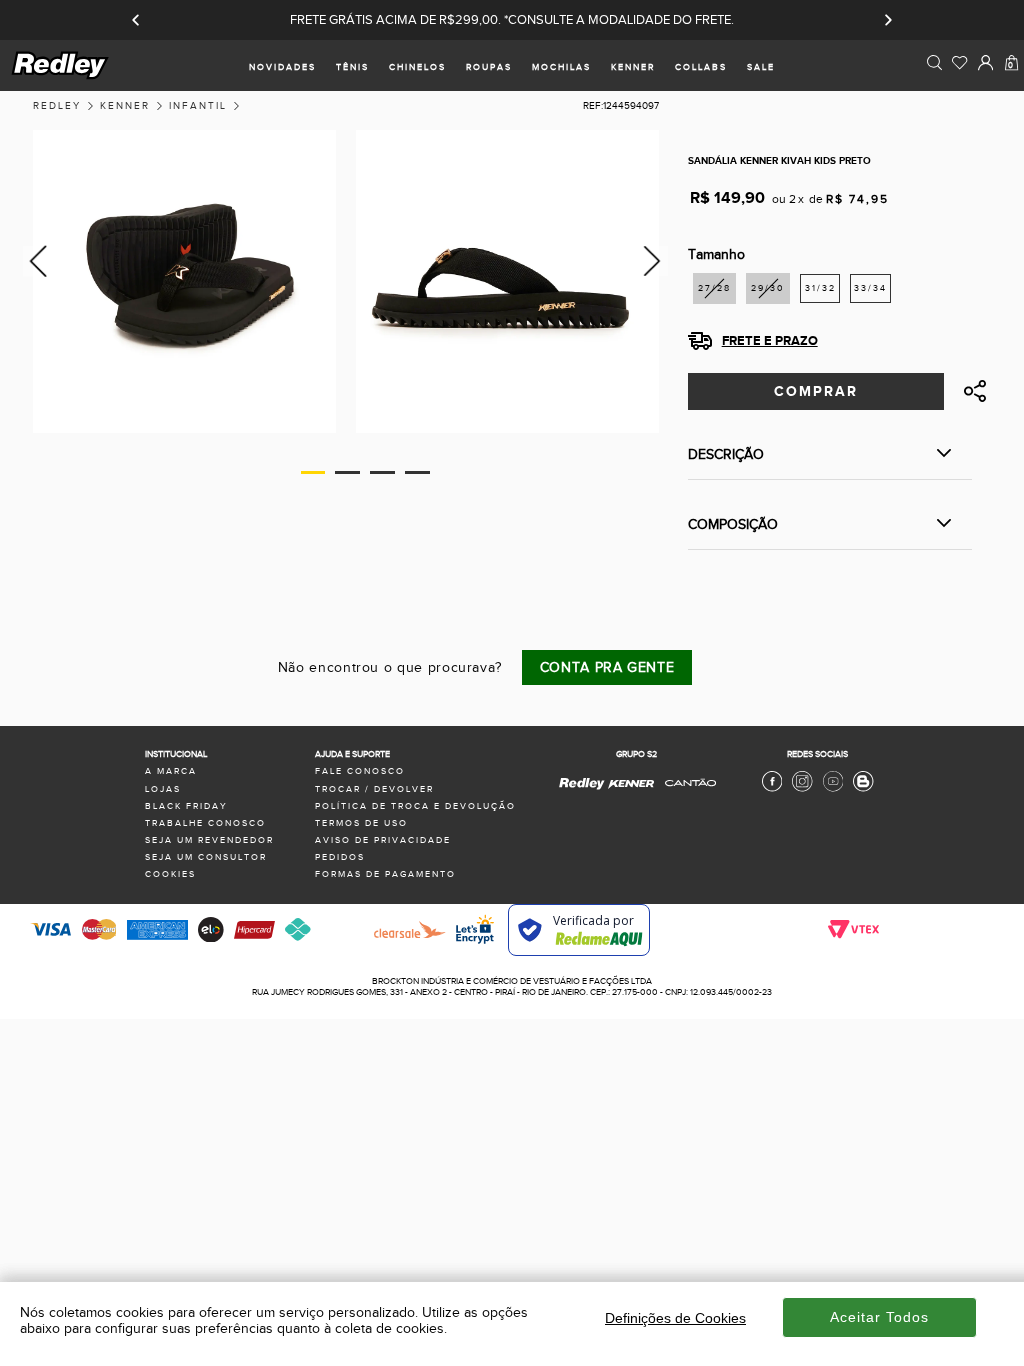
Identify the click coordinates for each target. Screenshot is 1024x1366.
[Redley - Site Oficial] (582, 789)
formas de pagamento (385, 874)
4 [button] (417, 472)
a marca (171, 771)
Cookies (170, 874)
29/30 (768, 288)
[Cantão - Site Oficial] (685, 794)
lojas (163, 789)
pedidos (340, 857)
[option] (184, 281)
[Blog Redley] (863, 789)
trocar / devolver (374, 789)
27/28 (714, 288)
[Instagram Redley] (802, 789)
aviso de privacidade (383, 840)
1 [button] (313, 472)
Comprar (816, 391)
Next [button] (655, 260)
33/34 (870, 288)
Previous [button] (35, 260)
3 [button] (382, 472)
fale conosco (360, 771)
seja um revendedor (209, 840)
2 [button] (347, 472)
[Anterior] (136, 20)
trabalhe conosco (205, 823)
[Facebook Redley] (772, 789)
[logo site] (61, 76)
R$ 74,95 (857, 199)
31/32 (820, 288)
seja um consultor (206, 857)
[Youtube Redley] (833, 789)
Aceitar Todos (879, 1317)
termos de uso (361, 823)
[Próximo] (887, 20)
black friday (186, 806)
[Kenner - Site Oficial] (631, 784)
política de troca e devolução (415, 806)
